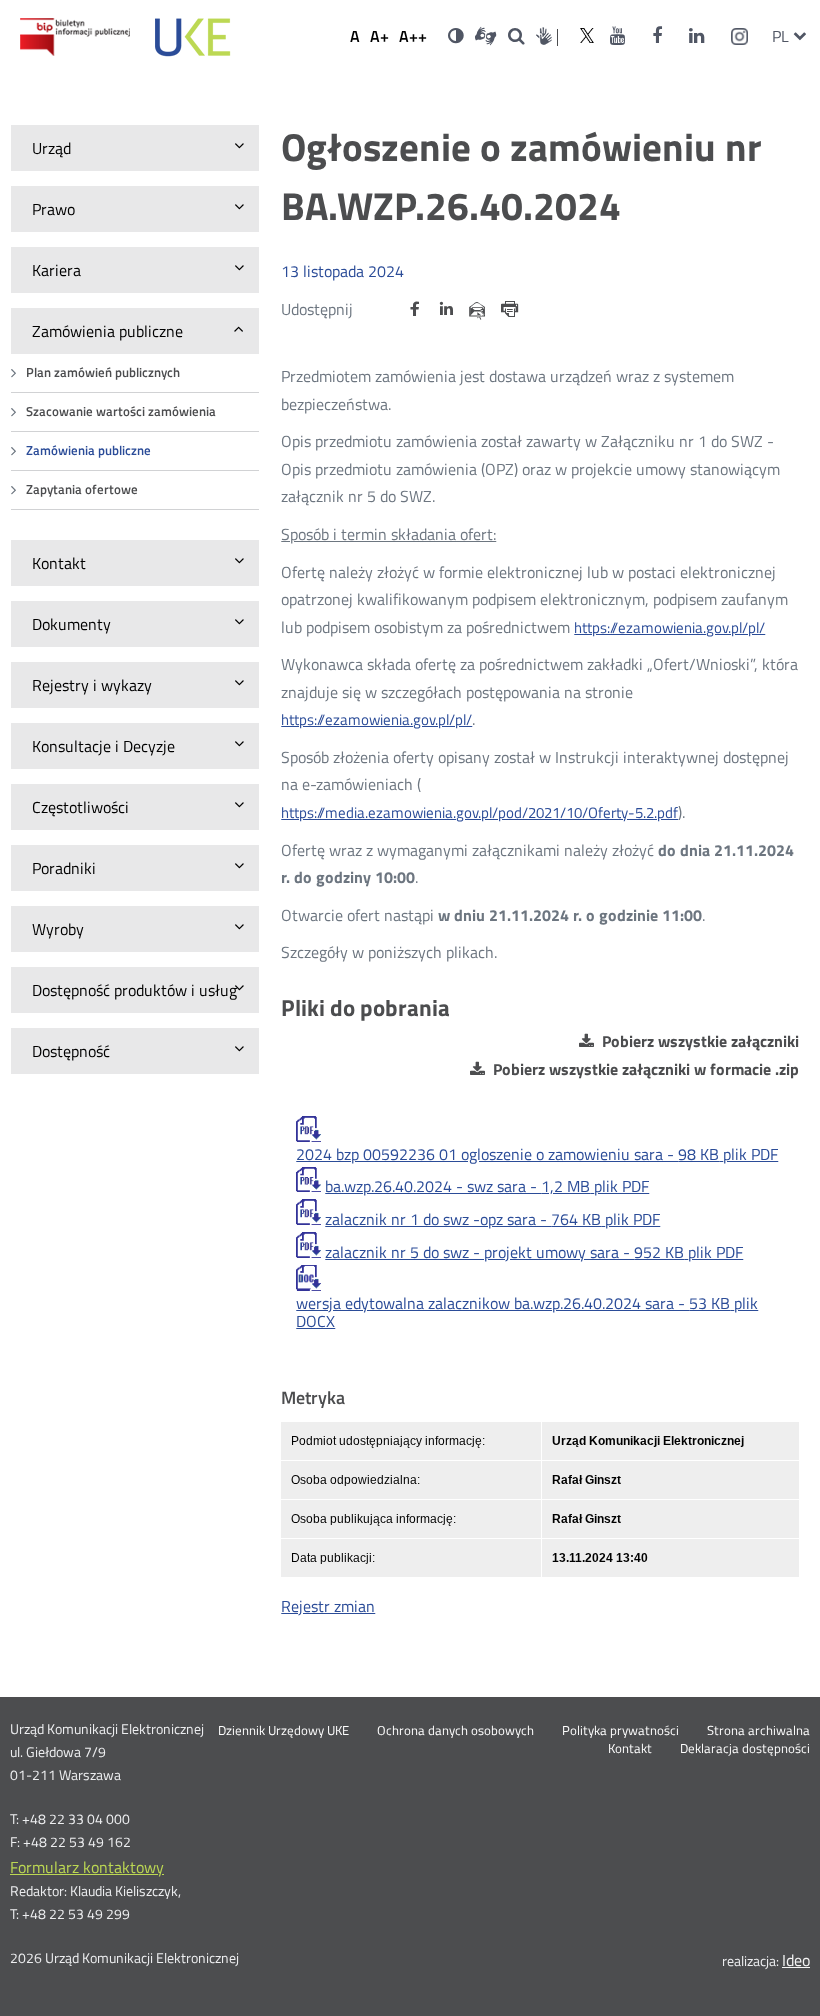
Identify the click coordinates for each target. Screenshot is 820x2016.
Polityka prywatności (620, 1731)
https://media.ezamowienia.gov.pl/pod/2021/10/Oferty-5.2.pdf (479, 812)
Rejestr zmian (328, 1606)
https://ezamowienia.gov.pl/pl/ (669, 627)
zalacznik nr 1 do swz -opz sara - (492, 1219)
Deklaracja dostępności (745, 1749)
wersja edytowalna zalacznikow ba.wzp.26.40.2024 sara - (527, 1312)
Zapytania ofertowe (82, 489)
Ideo (796, 1960)
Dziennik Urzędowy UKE (283, 1731)
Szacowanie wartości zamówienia (121, 411)
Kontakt (630, 1749)
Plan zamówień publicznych (103, 372)
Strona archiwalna (758, 1731)
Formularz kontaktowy (87, 1867)
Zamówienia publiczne (88, 450)
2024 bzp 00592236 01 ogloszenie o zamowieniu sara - (537, 1154)
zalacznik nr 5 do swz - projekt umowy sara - (534, 1252)
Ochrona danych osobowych (455, 1731)
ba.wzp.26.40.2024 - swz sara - (487, 1186)
